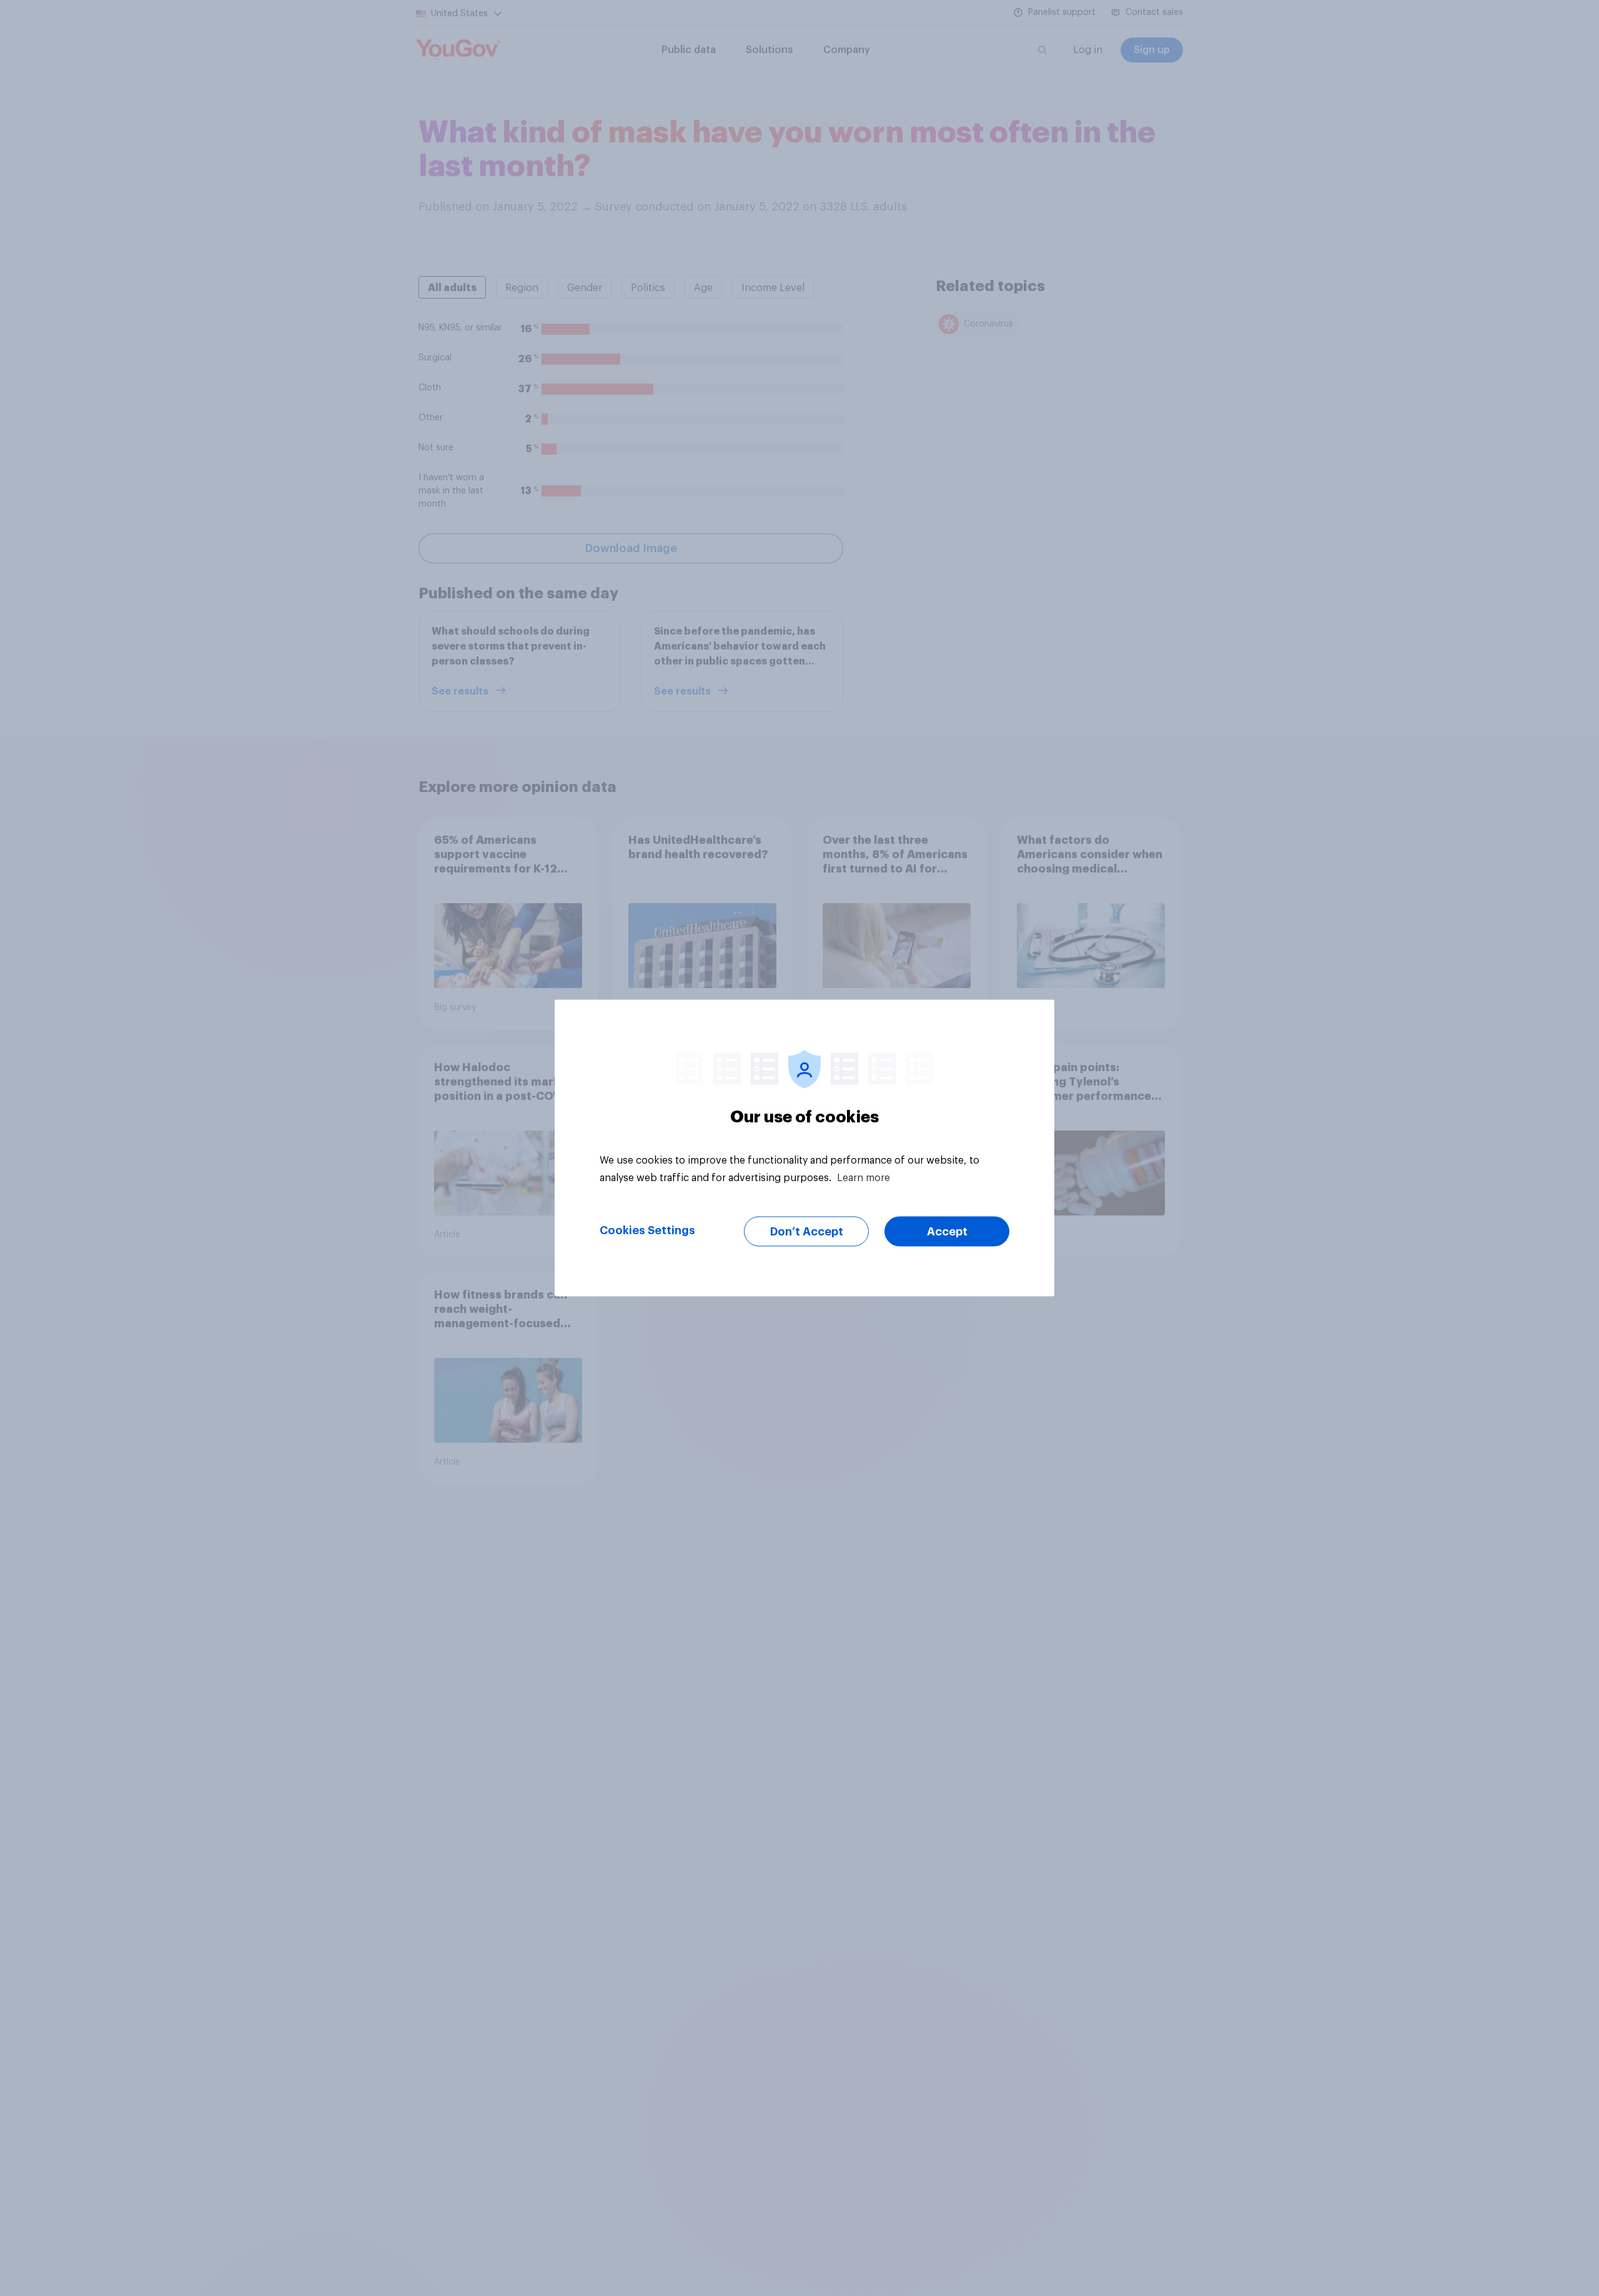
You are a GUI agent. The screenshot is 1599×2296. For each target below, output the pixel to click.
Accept (947, 1232)
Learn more (864, 1178)
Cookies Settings (647, 1230)
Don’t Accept (807, 1232)
